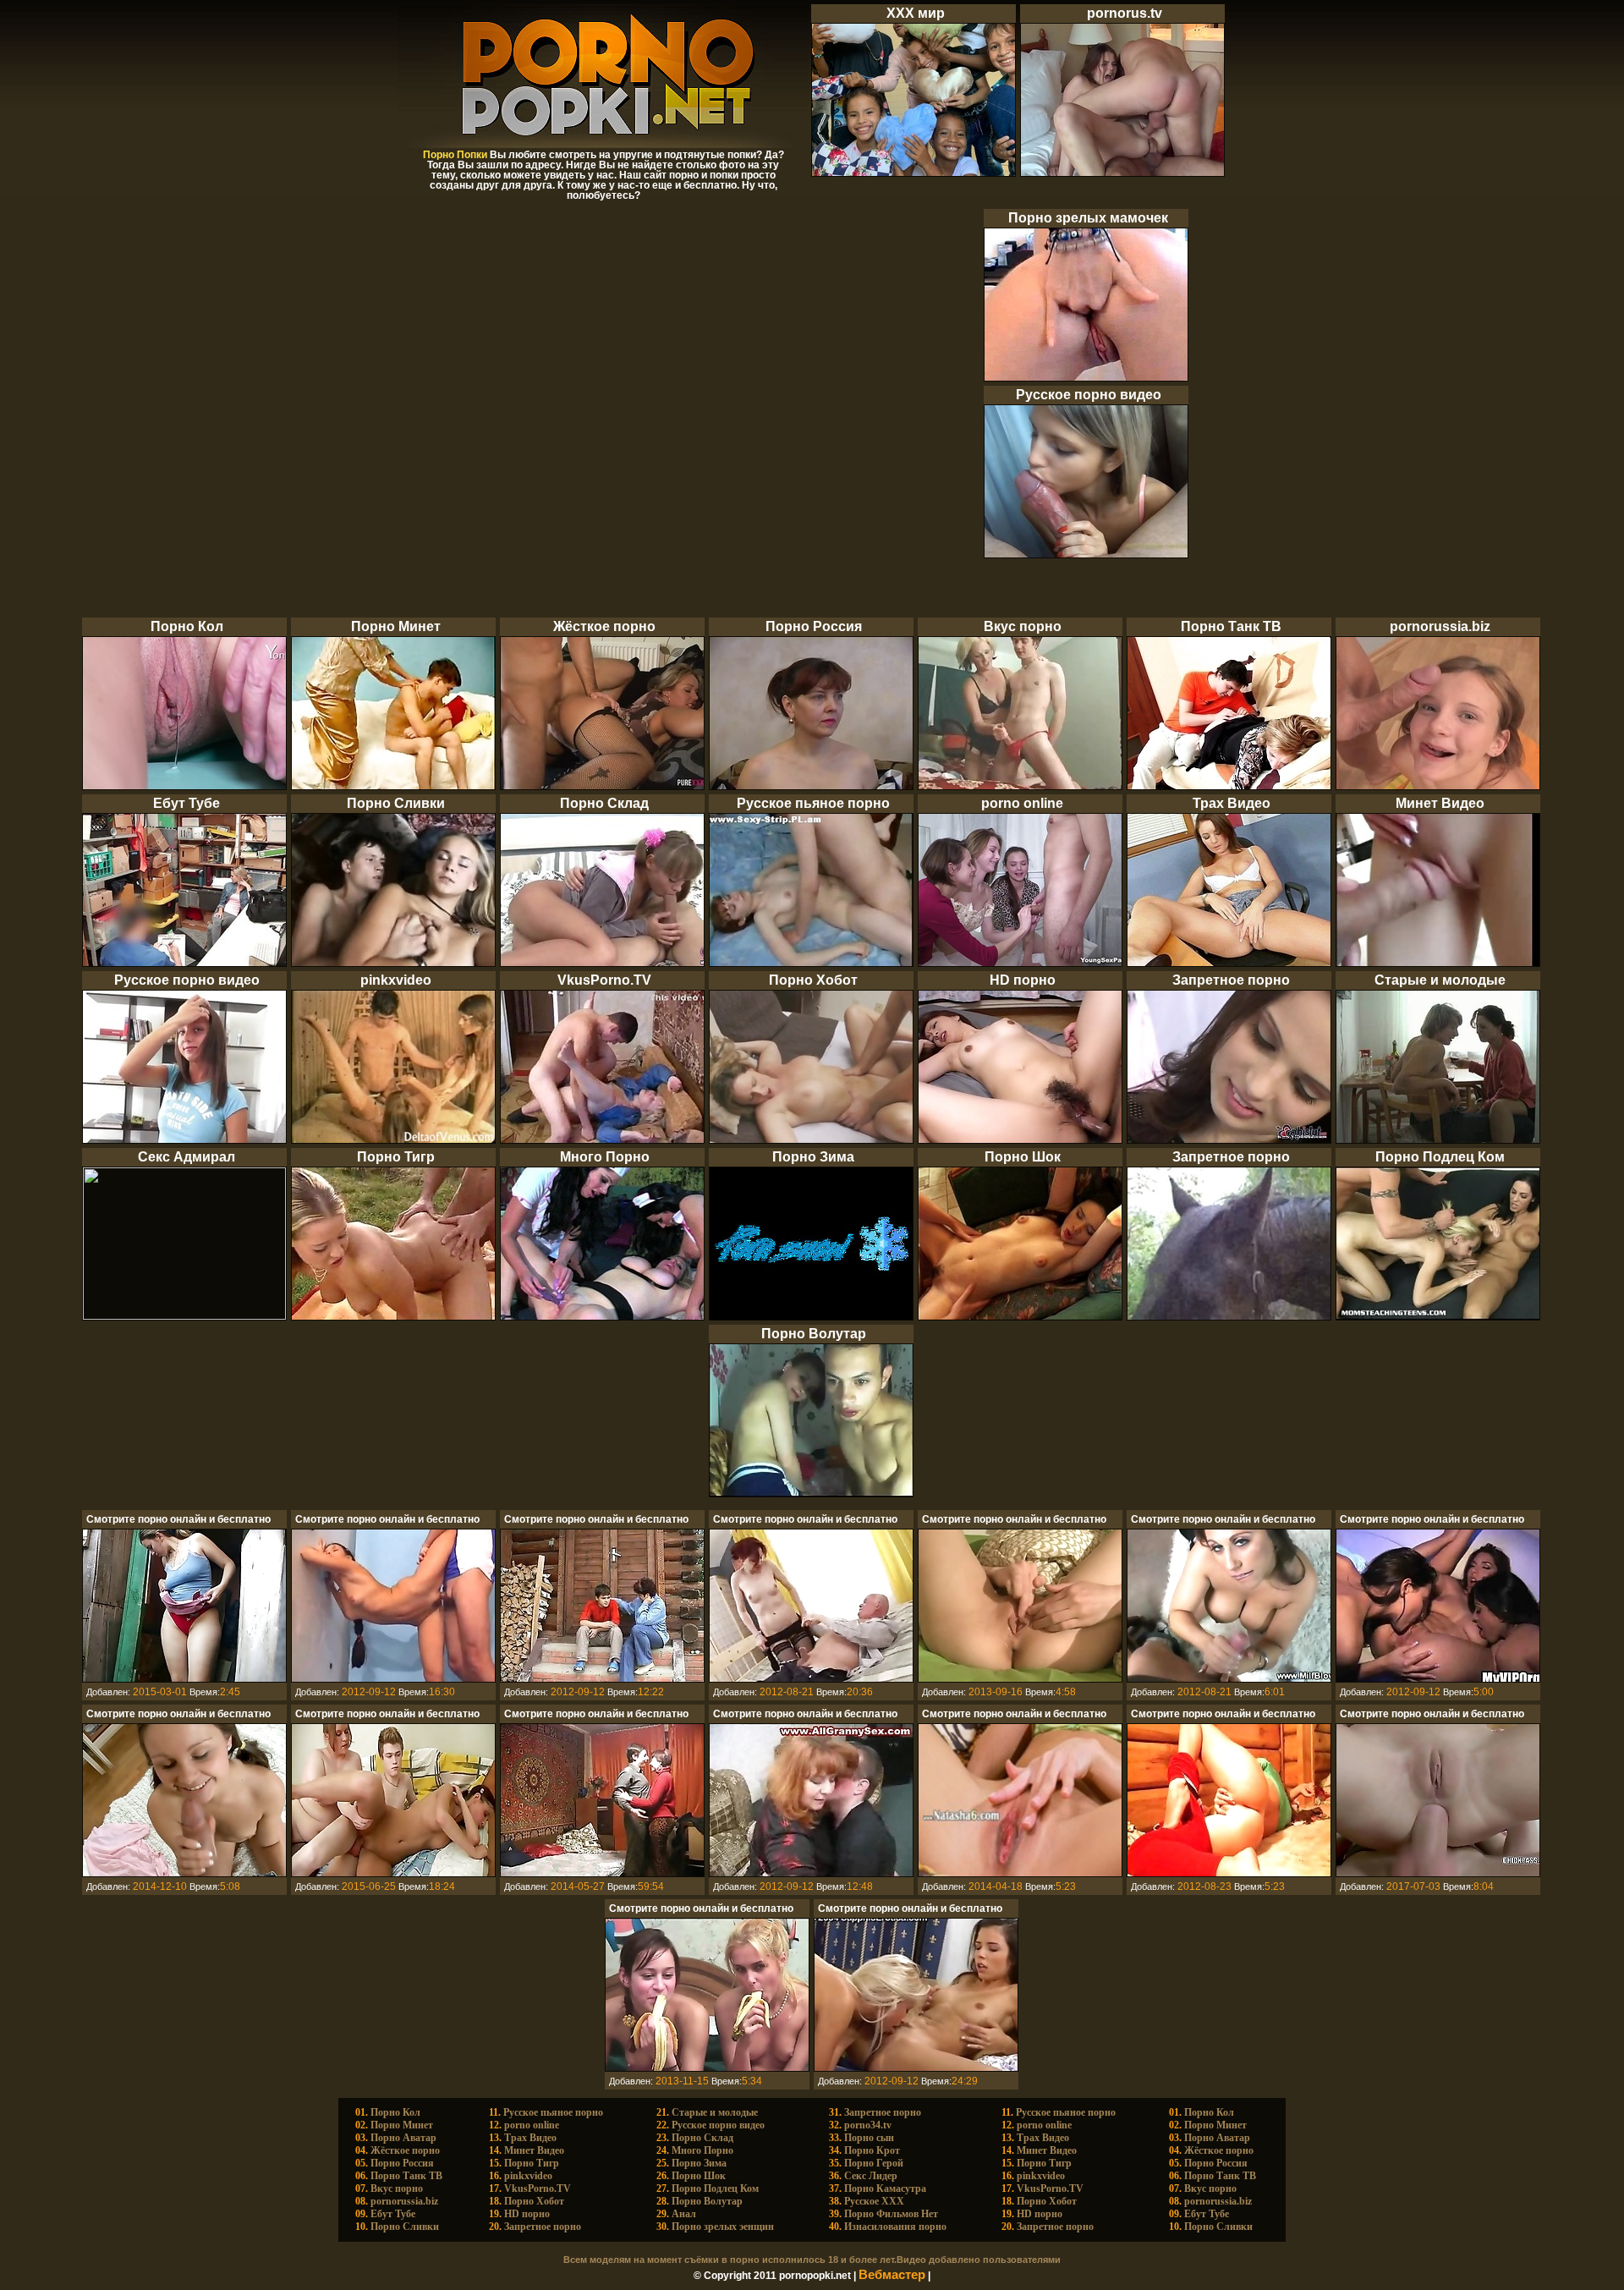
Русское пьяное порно (553, 2112)
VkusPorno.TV (538, 2188)
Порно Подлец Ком (715, 2188)
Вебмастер (892, 2275)
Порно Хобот (534, 2201)
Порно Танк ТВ (406, 2176)
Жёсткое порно (405, 2150)
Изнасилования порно (895, 2227)
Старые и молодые (715, 2112)
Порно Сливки (405, 2227)
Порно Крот (872, 2150)
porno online (532, 2125)
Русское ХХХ (874, 2201)
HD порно (527, 2214)
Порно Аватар (403, 2138)
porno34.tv (868, 2125)
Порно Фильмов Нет (891, 2214)
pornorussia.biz (404, 2201)
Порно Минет (402, 2125)
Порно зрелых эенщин (723, 2227)
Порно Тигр (532, 2163)
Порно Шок (699, 2176)
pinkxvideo (528, 2176)
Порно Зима (699, 2163)
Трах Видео (530, 2138)
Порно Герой (874, 2163)
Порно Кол (395, 2112)
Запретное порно (543, 2227)
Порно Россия (402, 2163)
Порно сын (869, 2138)
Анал (684, 2214)
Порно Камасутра (885, 2188)
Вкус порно (397, 2188)
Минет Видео (534, 2150)
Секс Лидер (871, 2176)
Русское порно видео (718, 2125)
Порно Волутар (707, 2201)
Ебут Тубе (393, 2214)
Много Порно (702, 2150)
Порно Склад (702, 2138)
